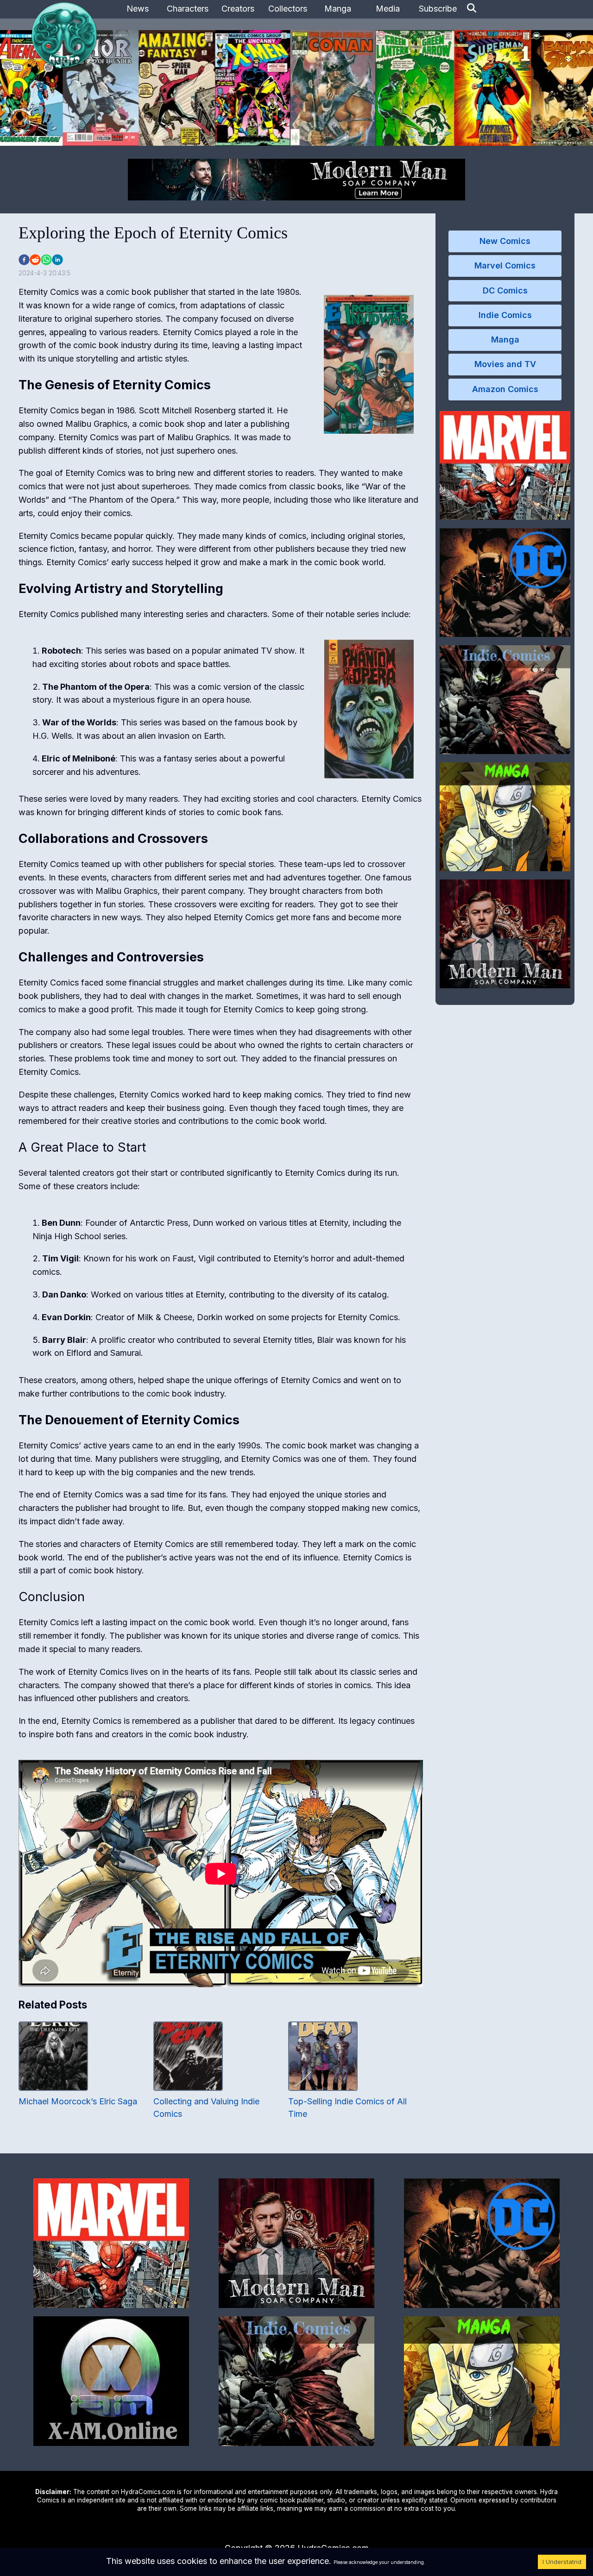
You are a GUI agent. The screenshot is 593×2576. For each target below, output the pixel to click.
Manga (338, 9)
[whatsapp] (46, 260)
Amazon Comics (505, 389)
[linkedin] (57, 260)
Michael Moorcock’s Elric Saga (78, 2101)
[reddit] (35, 260)
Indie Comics (505, 315)
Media (388, 9)
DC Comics (505, 290)
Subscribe (438, 9)
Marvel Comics (505, 265)
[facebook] (24, 260)
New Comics (505, 241)
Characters (188, 9)
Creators (238, 9)
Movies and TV (505, 364)
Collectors (288, 9)
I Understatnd (562, 2562)
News (138, 9)
